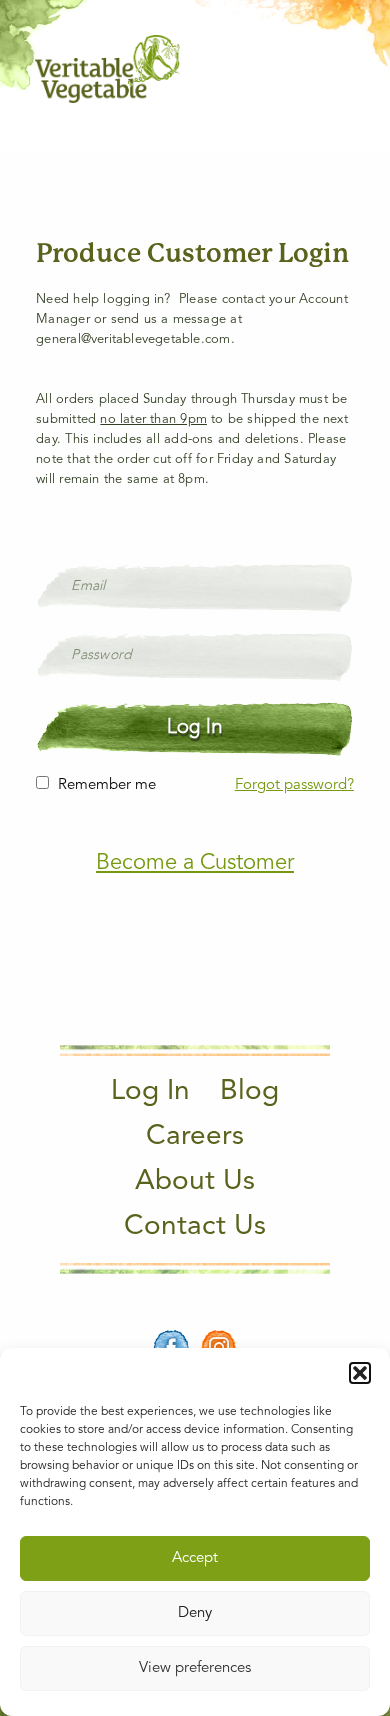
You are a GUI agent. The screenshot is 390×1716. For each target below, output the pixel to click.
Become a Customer (195, 863)
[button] (360, 1373)
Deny (195, 1613)
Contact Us (195, 1227)
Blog (249, 1092)
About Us (195, 1182)
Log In (150, 1092)
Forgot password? (294, 785)
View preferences (195, 1668)
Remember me (107, 785)
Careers (195, 1137)
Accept (195, 1558)
